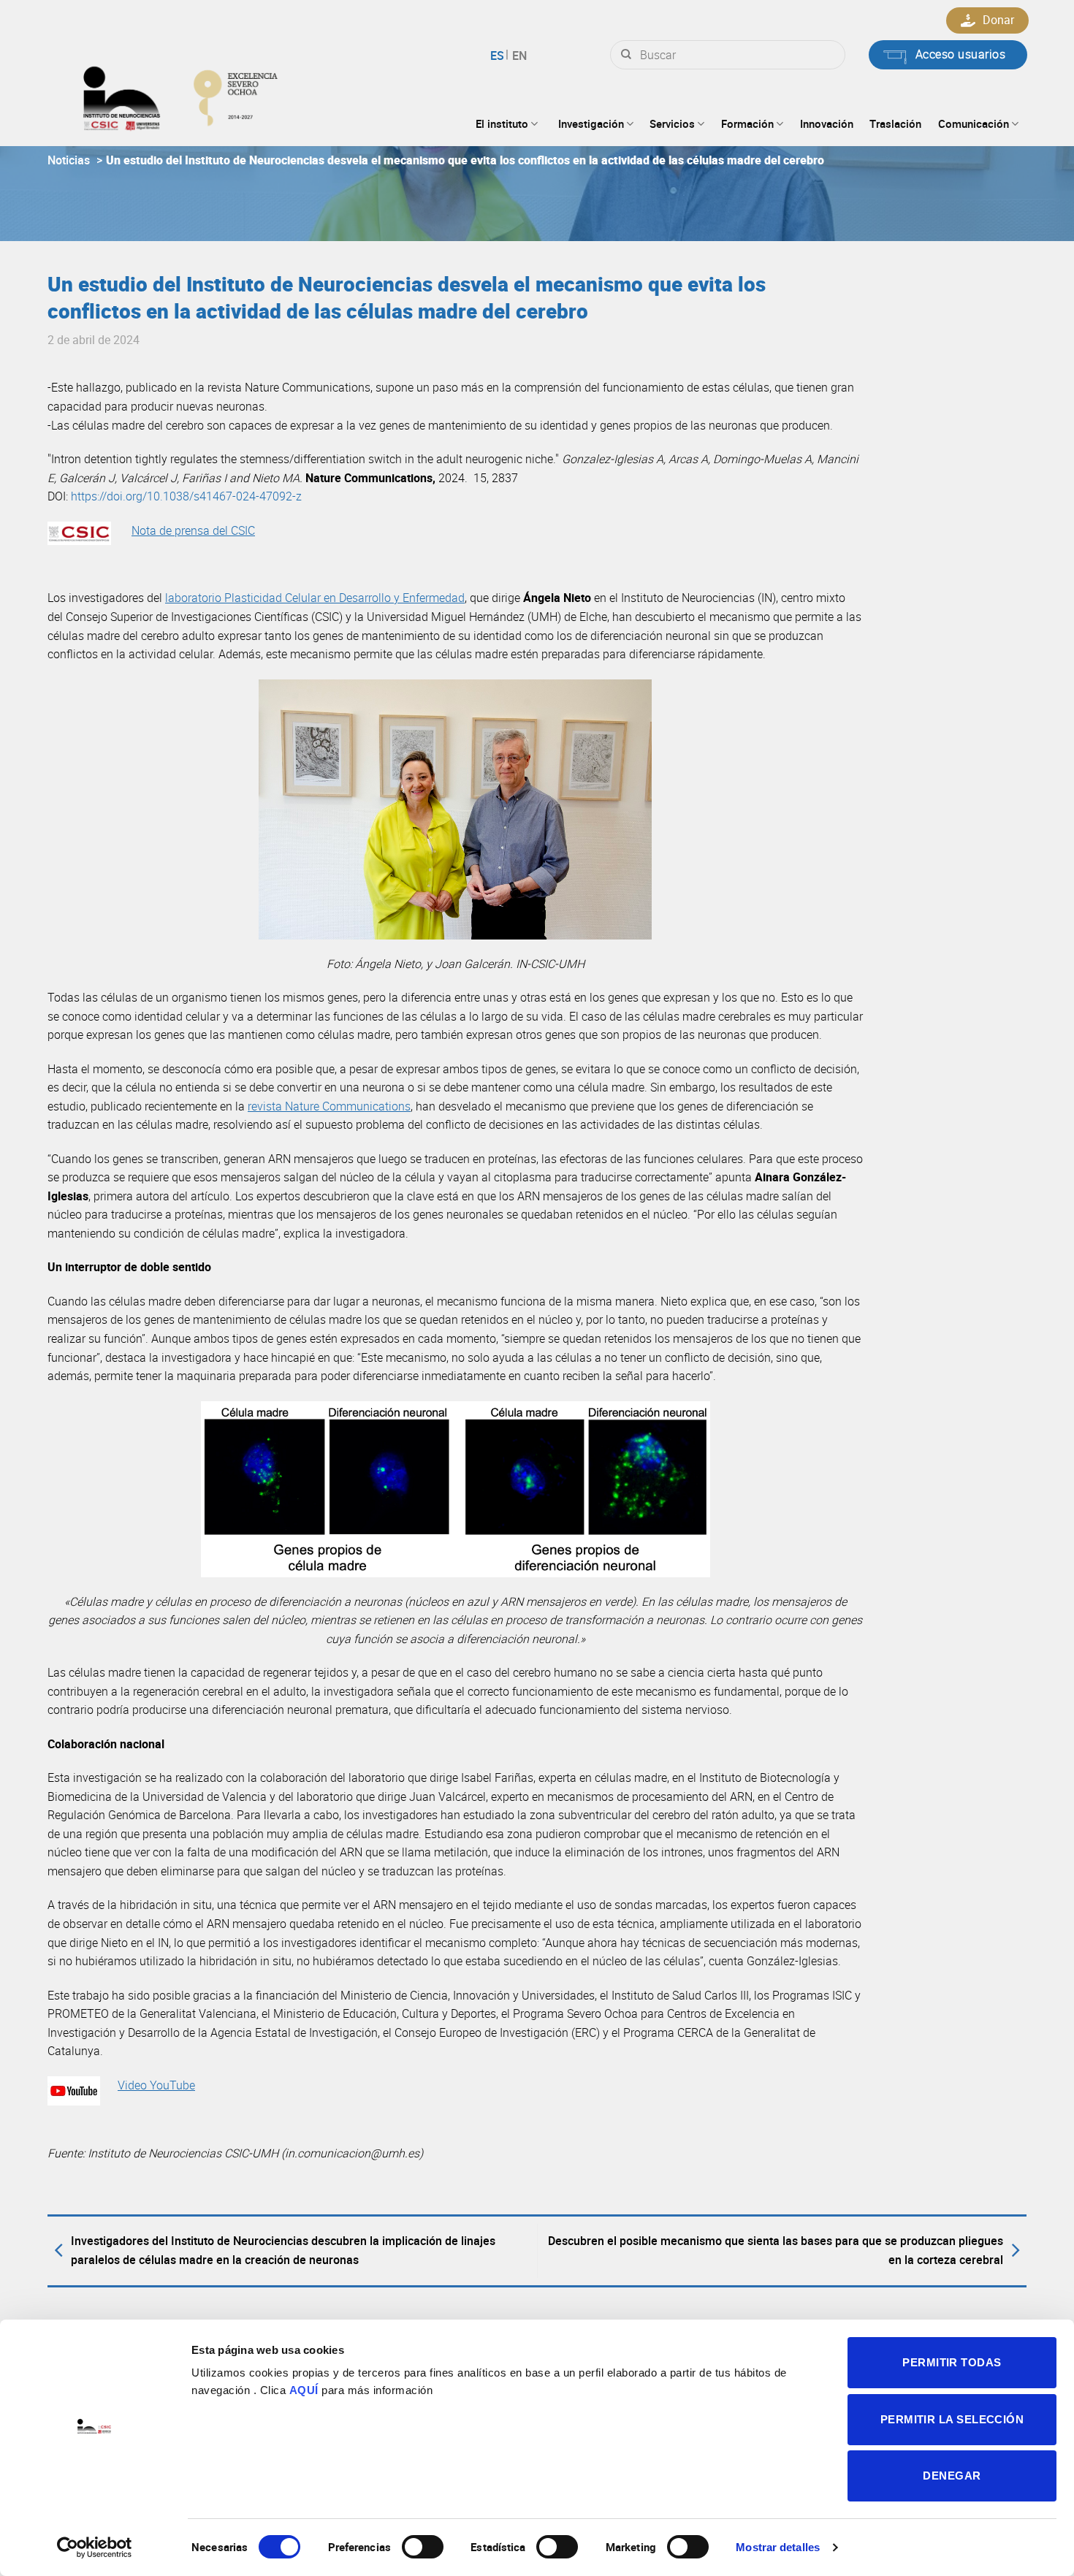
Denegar (952, 2476)
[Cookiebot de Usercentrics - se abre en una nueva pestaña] (95, 2548)
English (518, 56)
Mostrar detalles (778, 2547)
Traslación (895, 123)
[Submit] (626, 55)
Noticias (69, 160)
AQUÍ (304, 2390)
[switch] (423, 2547)
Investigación (591, 123)
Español (499, 56)
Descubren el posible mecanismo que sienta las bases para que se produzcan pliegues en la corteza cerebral (776, 2250)
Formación (747, 123)
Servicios (672, 123)
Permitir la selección (952, 2419)
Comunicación (974, 123)
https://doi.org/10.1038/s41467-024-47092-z (186, 496)
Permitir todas (952, 2362)
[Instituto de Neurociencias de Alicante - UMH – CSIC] (227, 95)
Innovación (827, 123)
